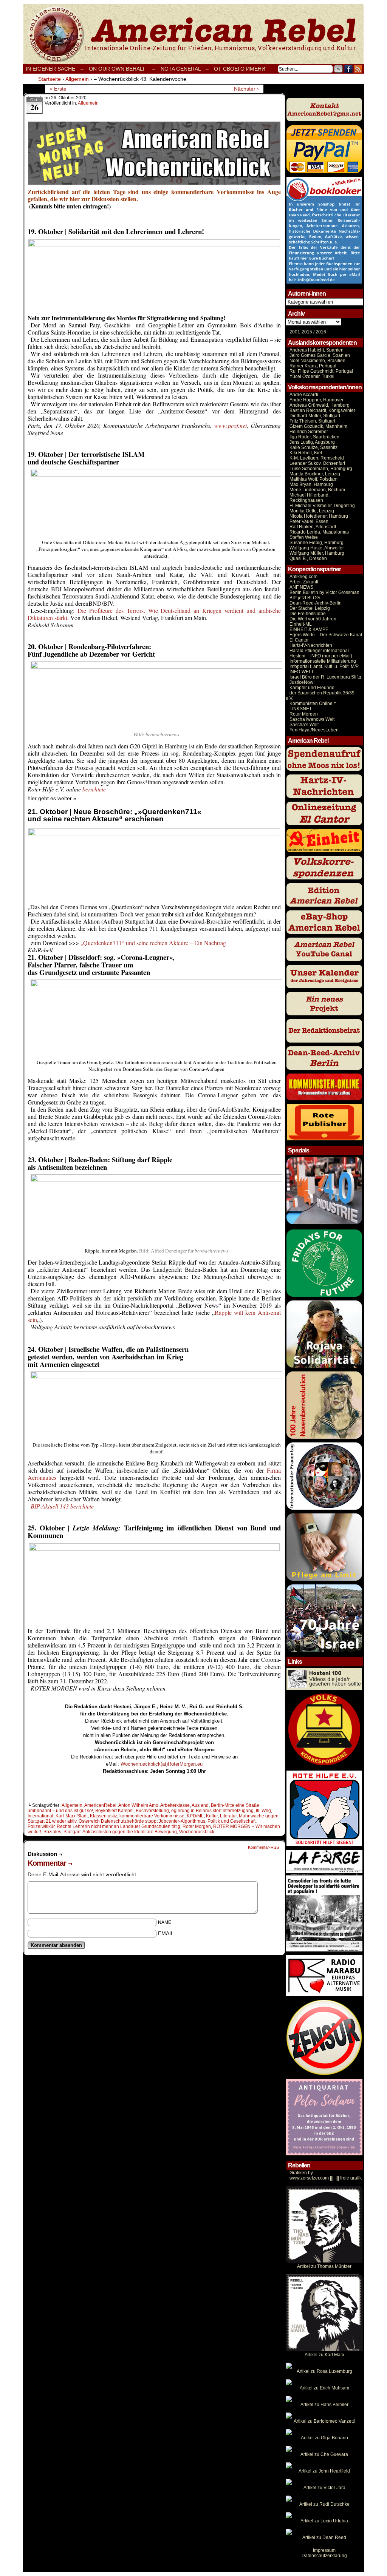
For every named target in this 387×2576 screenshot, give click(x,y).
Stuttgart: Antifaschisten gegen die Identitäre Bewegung (120, 1832)
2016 (320, 332)
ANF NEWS (301, 587)
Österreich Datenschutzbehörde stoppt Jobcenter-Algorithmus (142, 1821)
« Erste (58, 89)
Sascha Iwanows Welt (312, 719)
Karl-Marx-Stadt (72, 1816)
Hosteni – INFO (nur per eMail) (321, 656)
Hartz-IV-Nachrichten (311, 645)
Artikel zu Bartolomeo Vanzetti (324, 2421)
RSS (358, 69)
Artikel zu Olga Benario (324, 2438)
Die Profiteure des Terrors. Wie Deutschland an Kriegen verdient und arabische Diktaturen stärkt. (154, 614)
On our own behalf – (122, 69)
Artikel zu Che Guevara (324, 2454)
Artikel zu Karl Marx (324, 2355)
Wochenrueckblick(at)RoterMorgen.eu (162, 1764)
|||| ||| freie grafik (326, 2178)
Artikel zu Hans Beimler (324, 2405)
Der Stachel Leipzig (310, 608)
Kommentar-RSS (263, 1847)
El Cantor (299, 640)
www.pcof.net (231, 425)
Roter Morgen (197, 1826)
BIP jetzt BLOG (305, 598)
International (40, 1816)
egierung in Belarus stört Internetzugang (212, 1811)
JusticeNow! (302, 682)
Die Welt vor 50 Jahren (313, 619)
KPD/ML (195, 1816)
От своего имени (240, 69)
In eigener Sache (50, 69)
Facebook (349, 69)
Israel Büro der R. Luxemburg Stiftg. (326, 677)
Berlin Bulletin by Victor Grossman (324, 592)
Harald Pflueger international (319, 651)
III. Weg (263, 1811)
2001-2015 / (302, 332)
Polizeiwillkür (41, 1826)
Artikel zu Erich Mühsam (324, 2388)
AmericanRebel (100, 1805)
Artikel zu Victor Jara (324, 2488)
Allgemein (88, 103)
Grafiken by (301, 2173)
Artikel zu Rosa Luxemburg (324, 2371)
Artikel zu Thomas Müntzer (324, 2266)
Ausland (200, 1805)
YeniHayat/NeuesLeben (314, 730)
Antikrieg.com (303, 577)
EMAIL (166, 1933)
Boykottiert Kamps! (114, 1811)
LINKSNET (301, 709)
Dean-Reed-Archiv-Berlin (316, 603)
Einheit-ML (301, 624)
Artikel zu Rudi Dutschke (324, 2504)
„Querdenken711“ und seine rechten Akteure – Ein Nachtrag (153, 943)
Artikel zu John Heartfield (324, 2471)
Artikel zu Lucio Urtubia (324, 2521)
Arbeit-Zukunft (304, 582)
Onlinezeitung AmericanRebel (193, 34)
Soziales (52, 1832)
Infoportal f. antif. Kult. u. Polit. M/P (324, 666)
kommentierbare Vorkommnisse (152, 1816)
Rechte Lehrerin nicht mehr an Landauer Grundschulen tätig (118, 1826)
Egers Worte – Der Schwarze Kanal (326, 635)
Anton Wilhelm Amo (138, 1805)
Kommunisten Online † (313, 703)
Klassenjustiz (104, 1816)
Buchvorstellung (152, 1811)
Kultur (212, 1816)
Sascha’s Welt (304, 725)
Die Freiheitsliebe (308, 614)
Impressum (324, 2550)
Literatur (228, 1816)
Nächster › (246, 89)
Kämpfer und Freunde (312, 688)
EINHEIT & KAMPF (309, 629)
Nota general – (185, 69)
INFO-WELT (302, 672)
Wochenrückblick (197, 1832)
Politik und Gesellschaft (231, 1821)
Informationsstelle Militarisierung (323, 661)
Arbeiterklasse (175, 1805)
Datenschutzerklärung (324, 2556)
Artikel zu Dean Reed (324, 2537)
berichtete (94, 789)
